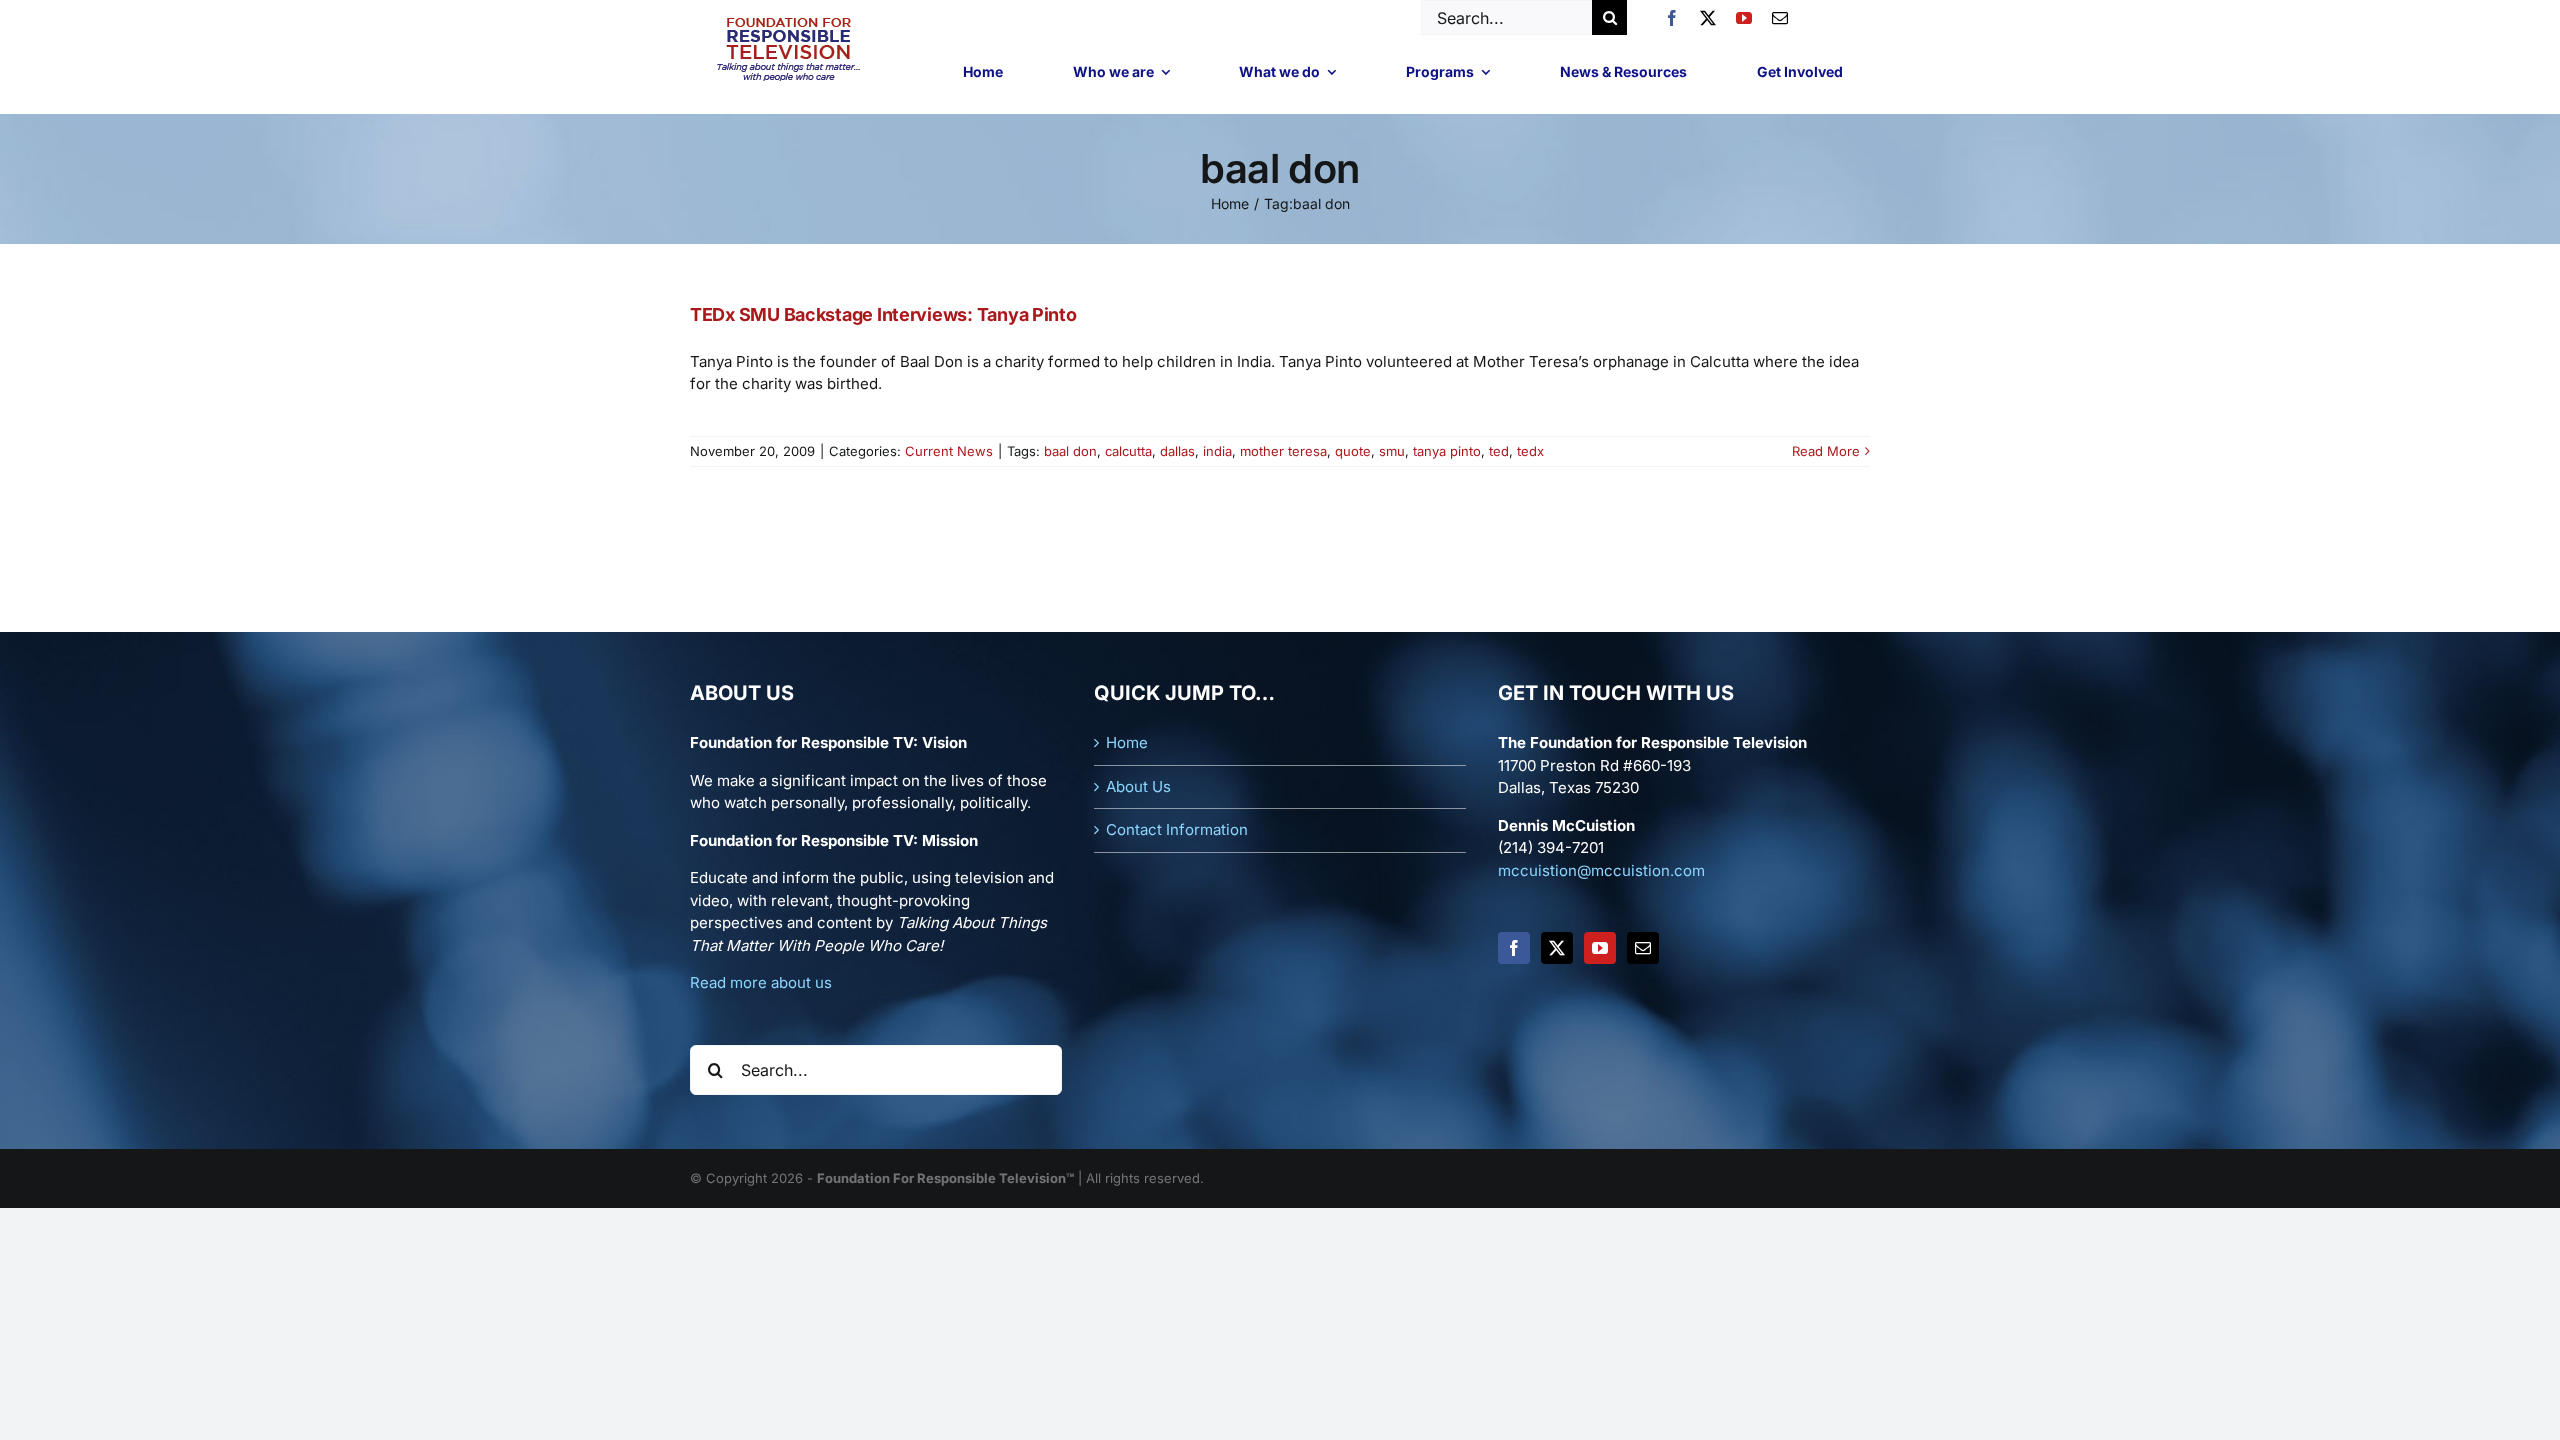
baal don (1070, 451)
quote (1353, 451)
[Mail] (1643, 948)
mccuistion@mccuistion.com (1601, 870)
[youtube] (1744, 18)
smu (1392, 451)
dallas (1177, 451)
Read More (1826, 451)
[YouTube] (1600, 948)
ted (1499, 451)
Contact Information (1177, 829)
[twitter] (1708, 18)
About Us (1138, 786)
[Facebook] (1514, 948)
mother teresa (1283, 451)
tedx (1530, 451)
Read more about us (761, 982)
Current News (949, 451)
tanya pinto (1447, 451)
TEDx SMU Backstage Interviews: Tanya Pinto (883, 314)
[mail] (1780, 18)
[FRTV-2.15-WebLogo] (789, 20)
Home (1127, 742)
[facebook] (1672, 18)
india (1217, 451)
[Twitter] (1557, 948)
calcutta (1128, 451)
